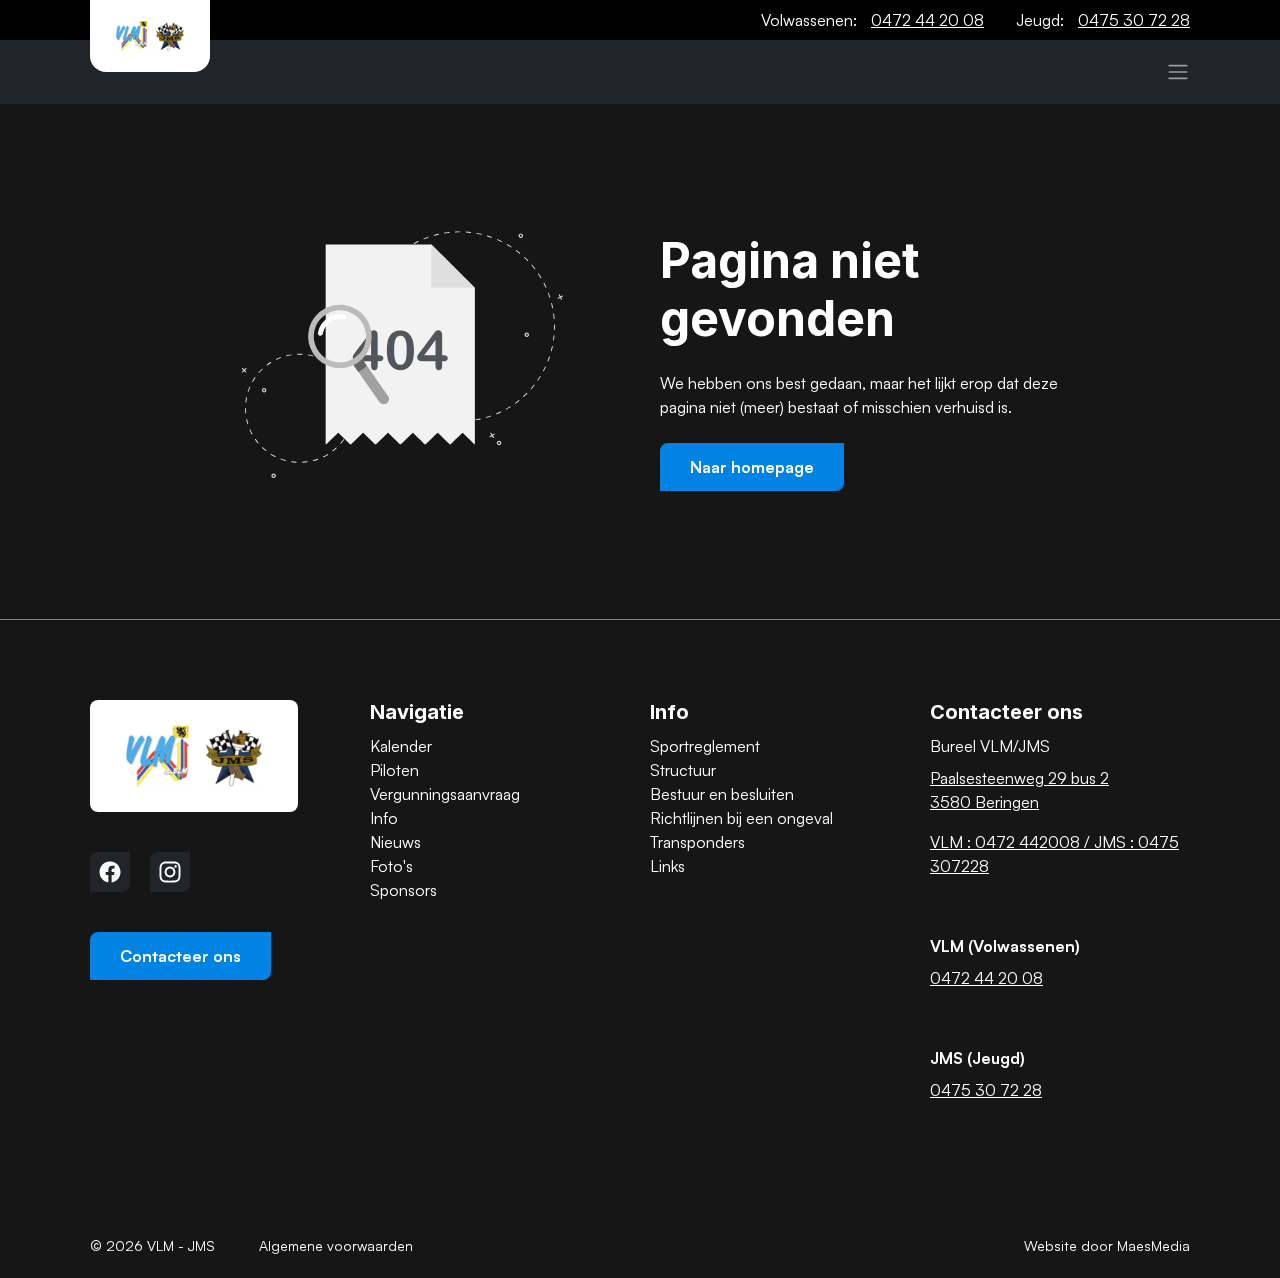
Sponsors (403, 890)
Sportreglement (705, 746)
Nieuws (395, 842)
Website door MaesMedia (1107, 1245)
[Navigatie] (1178, 72)
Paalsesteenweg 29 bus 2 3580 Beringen (1019, 790)
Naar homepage (752, 467)
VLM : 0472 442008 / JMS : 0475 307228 (1054, 854)
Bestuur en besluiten (722, 794)
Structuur (683, 770)
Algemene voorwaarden (336, 1245)
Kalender (401, 746)
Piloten (394, 770)
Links (667, 866)
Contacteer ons (180, 956)
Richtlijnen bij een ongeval (741, 818)
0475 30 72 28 (1134, 20)
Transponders (697, 842)
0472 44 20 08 (927, 20)
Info (384, 818)
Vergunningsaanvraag (445, 794)
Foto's (391, 866)
